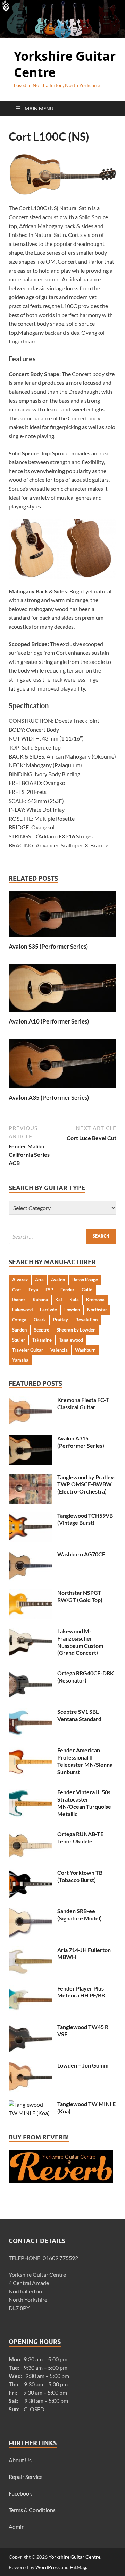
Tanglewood (71, 1340)
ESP (49, 1290)
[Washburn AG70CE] (30, 1555)
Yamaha (20, 1360)
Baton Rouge (85, 1280)
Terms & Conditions (32, 2510)
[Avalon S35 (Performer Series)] (62, 916)
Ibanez (19, 1300)
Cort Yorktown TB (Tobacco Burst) (80, 1876)
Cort (17, 1290)
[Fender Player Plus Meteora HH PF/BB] (30, 1989)
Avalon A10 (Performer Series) (49, 1021)
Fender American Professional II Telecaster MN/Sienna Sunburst (85, 1761)
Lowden (72, 1310)
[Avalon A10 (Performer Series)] (62, 990)
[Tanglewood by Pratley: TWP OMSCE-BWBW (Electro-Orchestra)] (30, 1478)
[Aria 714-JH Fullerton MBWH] (30, 1950)
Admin (17, 2527)
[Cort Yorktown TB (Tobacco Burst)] (30, 1873)
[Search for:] (62, 1236)
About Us (20, 2460)
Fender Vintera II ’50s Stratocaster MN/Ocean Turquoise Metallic (84, 1803)
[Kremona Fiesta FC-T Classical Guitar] (30, 1400)
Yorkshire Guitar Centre (65, 64)
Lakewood (22, 1310)
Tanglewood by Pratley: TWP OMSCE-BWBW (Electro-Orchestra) (86, 1484)
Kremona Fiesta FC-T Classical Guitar (83, 1403)
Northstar (97, 1310)
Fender (67, 1290)
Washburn (85, 1350)
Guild (87, 1290)
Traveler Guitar (28, 1350)
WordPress (48, 2567)
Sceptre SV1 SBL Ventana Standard (79, 1715)
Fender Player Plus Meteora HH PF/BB (81, 1992)
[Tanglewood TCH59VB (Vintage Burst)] (30, 1516)
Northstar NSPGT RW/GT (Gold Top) (80, 1596)
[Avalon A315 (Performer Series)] (30, 1439)
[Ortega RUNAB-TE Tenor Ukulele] (30, 1835)
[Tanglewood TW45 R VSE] (30, 2027)
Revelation (86, 1320)
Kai (59, 1300)
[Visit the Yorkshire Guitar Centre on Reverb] (61, 2180)
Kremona (95, 1300)
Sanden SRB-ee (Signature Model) (80, 1915)
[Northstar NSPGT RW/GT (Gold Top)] (30, 1593)
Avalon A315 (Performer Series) (81, 1442)
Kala (74, 1300)
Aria (39, 1280)
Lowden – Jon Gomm (83, 2065)
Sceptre (42, 1330)
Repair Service (26, 2477)
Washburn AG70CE (81, 1554)
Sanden (19, 1330)
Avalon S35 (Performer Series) (48, 946)
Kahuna (40, 1300)
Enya (33, 1290)
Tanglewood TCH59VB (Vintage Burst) (85, 1519)
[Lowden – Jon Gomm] (30, 2066)
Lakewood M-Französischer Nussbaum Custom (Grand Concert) (80, 1642)
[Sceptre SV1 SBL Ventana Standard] (30, 1712)
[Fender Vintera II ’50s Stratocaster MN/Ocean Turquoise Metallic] (30, 1793)
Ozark (40, 1320)
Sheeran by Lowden (76, 1330)
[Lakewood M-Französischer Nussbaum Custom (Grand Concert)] (30, 1632)
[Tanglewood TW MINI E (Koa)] (30, 2104)
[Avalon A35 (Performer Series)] (62, 1066)
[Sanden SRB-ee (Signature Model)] (30, 1912)
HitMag (78, 2567)
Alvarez (20, 1280)
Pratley (61, 1320)
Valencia (59, 1350)
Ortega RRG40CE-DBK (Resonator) (86, 1677)
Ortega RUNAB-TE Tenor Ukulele (80, 1838)
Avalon (58, 1280)
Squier (19, 1340)
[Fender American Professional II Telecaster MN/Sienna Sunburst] (30, 1751)
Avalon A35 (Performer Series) (49, 1098)
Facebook (20, 2493)
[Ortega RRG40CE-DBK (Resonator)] (30, 1674)
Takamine (42, 1340)
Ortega (19, 1320)
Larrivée (48, 1310)
